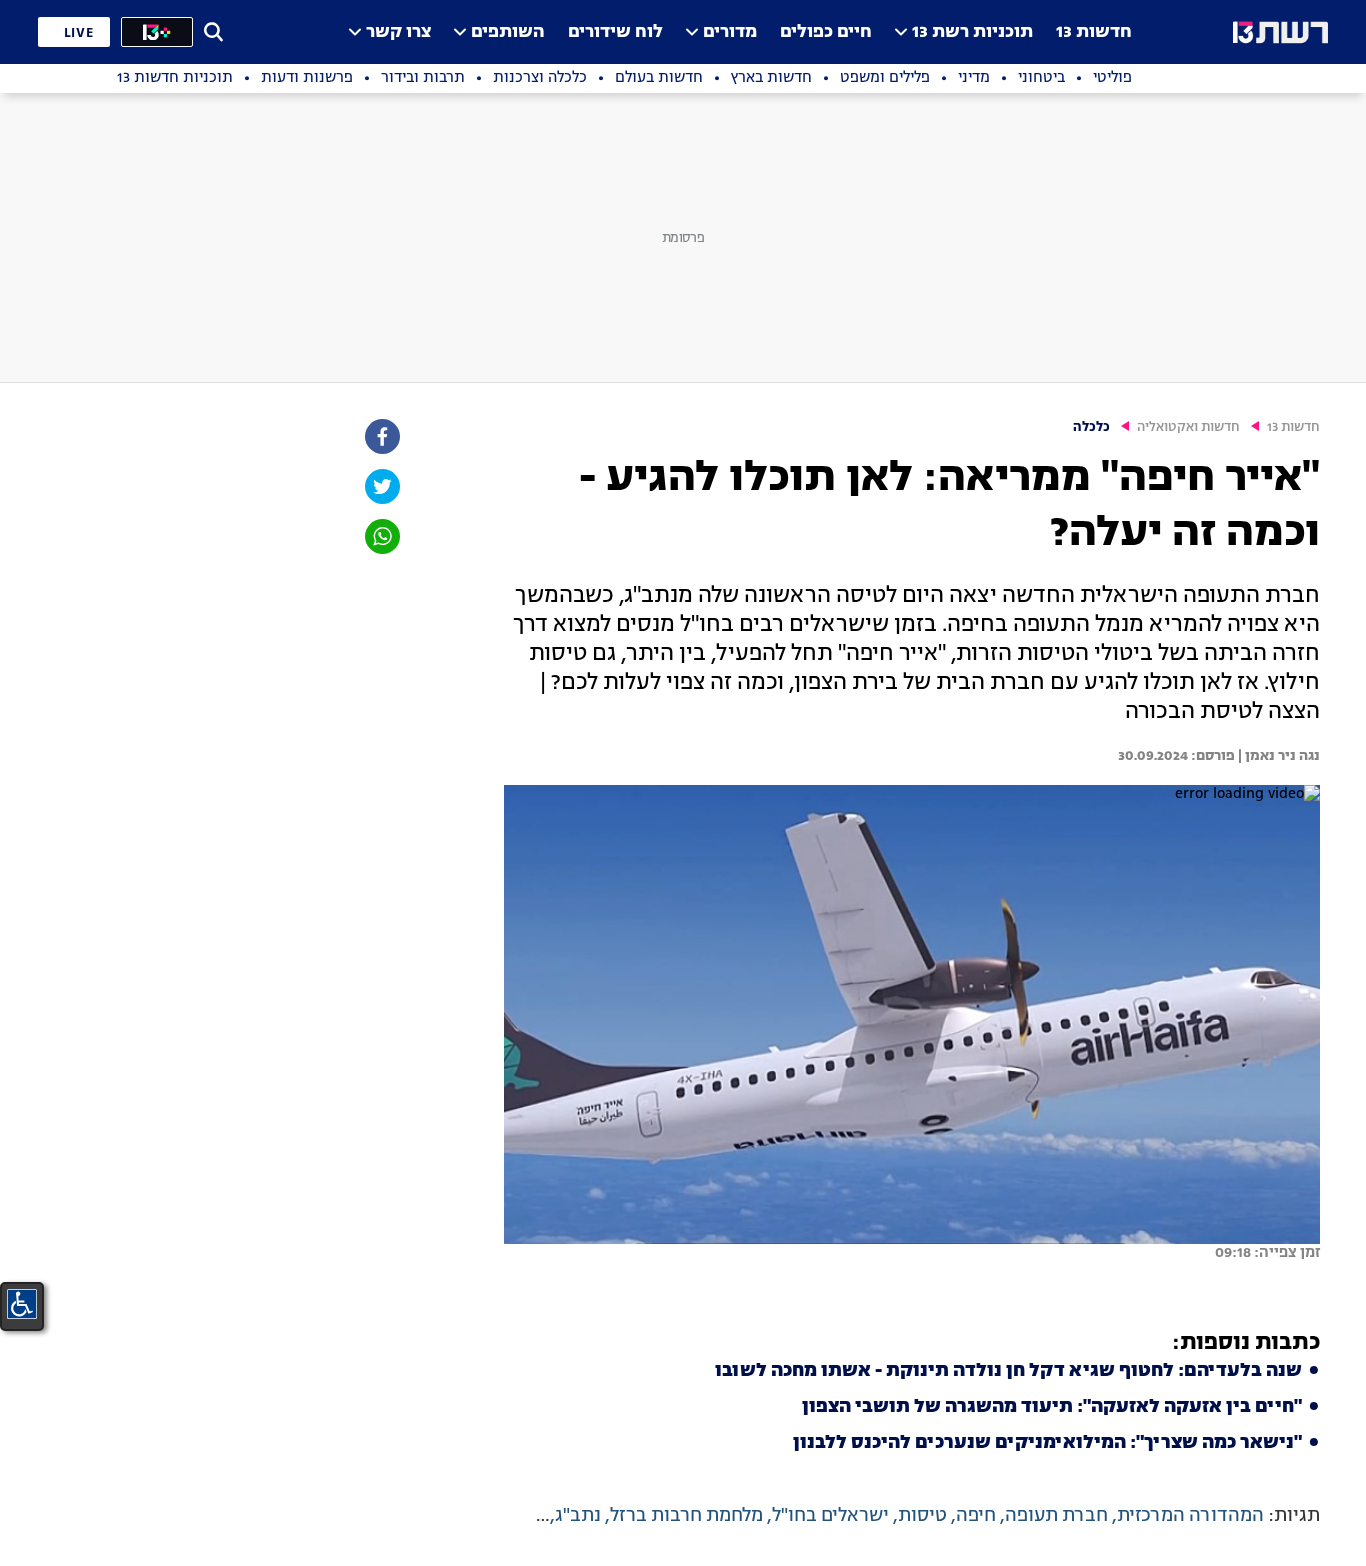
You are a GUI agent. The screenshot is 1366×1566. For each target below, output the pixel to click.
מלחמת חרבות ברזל (686, 1516)
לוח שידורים (615, 32)
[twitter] (381, 486)
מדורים (730, 32)
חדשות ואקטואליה (1188, 427)
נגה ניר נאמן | (1277, 756)
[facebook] (381, 436)
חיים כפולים (826, 32)
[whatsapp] (381, 536)
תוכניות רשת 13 (972, 32)
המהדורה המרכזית (1190, 1516)
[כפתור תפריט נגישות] (22, 1304)
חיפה (976, 1516)
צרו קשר (398, 32)
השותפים (508, 32)
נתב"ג (578, 1516)
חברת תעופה (1056, 1516)
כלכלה (1091, 427)
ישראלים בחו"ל (830, 1516)
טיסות (922, 1516)
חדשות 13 (1094, 32)
